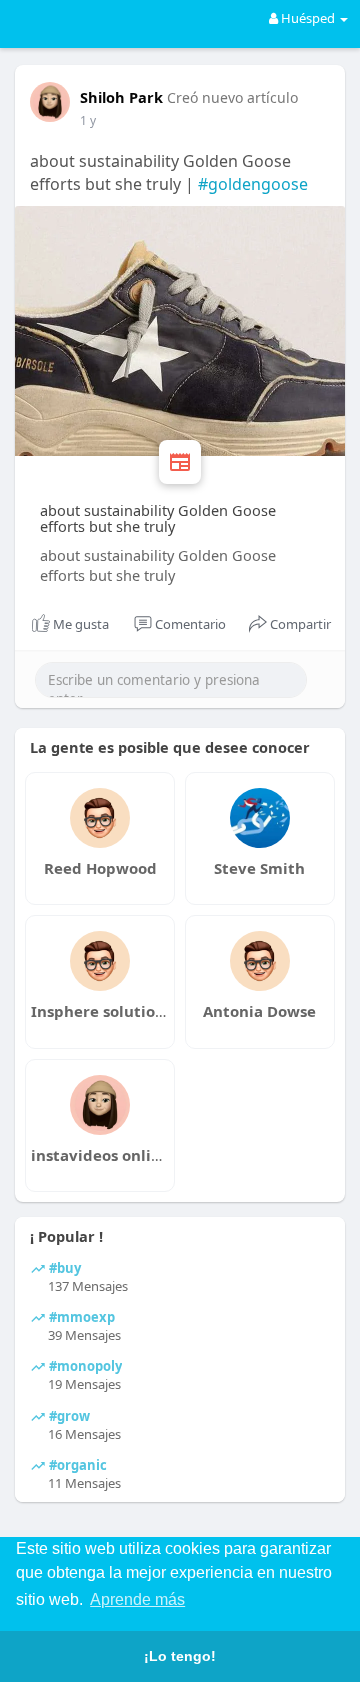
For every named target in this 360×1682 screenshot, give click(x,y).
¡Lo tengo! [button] (180, 1656)
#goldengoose (253, 184)
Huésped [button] (308, 18)
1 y (88, 120)
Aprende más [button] (137, 1599)
